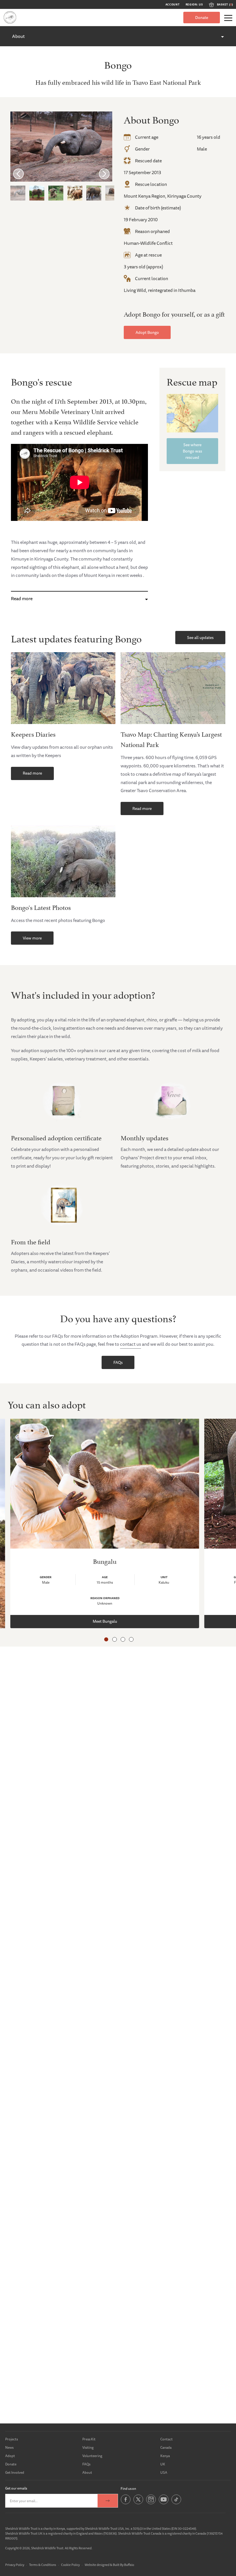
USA (164, 2472)
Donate (202, 18)
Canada (166, 2447)
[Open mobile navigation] (228, 18)
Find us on (128, 2489)
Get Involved (15, 2472)
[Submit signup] (108, 2501)
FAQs (118, 1362)
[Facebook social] (126, 2503)
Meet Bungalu (105, 1621)
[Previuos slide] (18, 174)
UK (163, 2464)
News (9, 2447)
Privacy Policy (15, 2565)
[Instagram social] (151, 2503)
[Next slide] (104, 174)
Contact (166, 2439)
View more (32, 938)
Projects (12, 2439)
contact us (131, 1344)
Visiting (88, 2447)
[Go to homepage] (10, 17)
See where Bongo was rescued (192, 451)
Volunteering (92, 2456)
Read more (22, 598)
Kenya (165, 2456)
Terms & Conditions (43, 2565)
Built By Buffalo (123, 2565)
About (18, 36)
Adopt (10, 2456)
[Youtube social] (164, 2503)
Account (173, 5)
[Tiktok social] (176, 2503)
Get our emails (16, 2488)
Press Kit (89, 2439)
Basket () (225, 5)
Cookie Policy (70, 2565)
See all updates (200, 638)
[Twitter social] (138, 2503)
